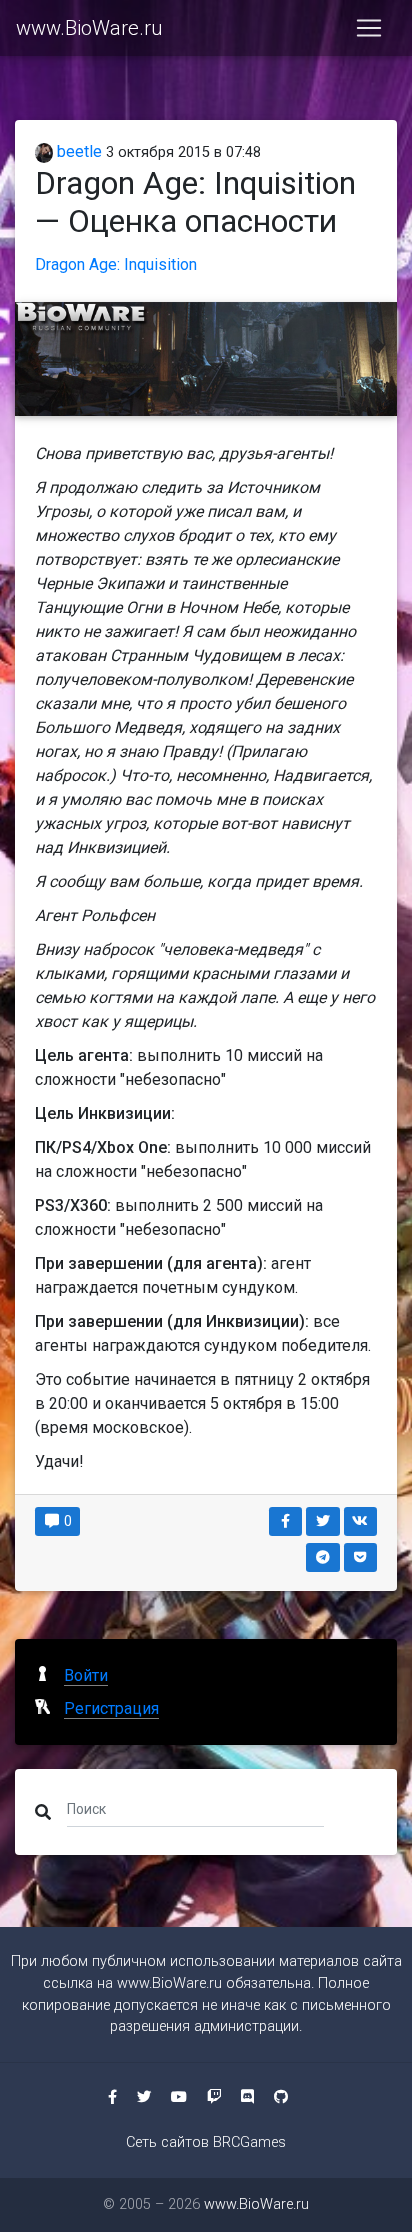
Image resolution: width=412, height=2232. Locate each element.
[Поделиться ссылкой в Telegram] (323, 1557)
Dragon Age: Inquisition (116, 264)
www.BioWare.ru (89, 28)
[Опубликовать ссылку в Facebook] (286, 1521)
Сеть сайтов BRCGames (206, 2142)
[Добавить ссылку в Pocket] (361, 1557)
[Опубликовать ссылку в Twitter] (323, 1521)
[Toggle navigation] (369, 28)
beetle (77, 151)
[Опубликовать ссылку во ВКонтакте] (361, 1521)
